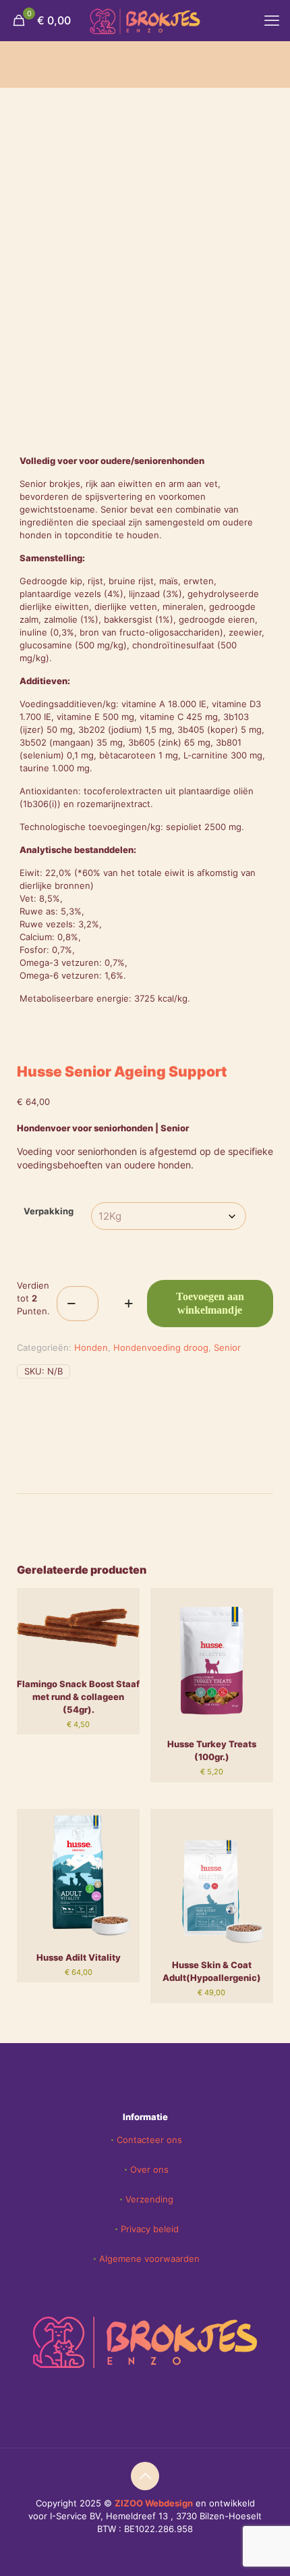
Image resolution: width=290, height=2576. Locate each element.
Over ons (149, 2169)
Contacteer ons (149, 2140)
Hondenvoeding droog (161, 1347)
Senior (227, 1347)
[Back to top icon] (145, 2476)
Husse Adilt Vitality (79, 1957)
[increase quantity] (129, 1304)
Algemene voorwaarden (149, 2259)
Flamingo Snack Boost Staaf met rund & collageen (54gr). (78, 1697)
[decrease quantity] (72, 1304)
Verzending (149, 2199)
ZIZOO (130, 2503)
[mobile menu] (272, 20)
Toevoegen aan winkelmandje (210, 1303)
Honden (91, 1347)
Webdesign (169, 2503)
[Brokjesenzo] (145, 20)
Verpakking (49, 1211)
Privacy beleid (150, 2229)
